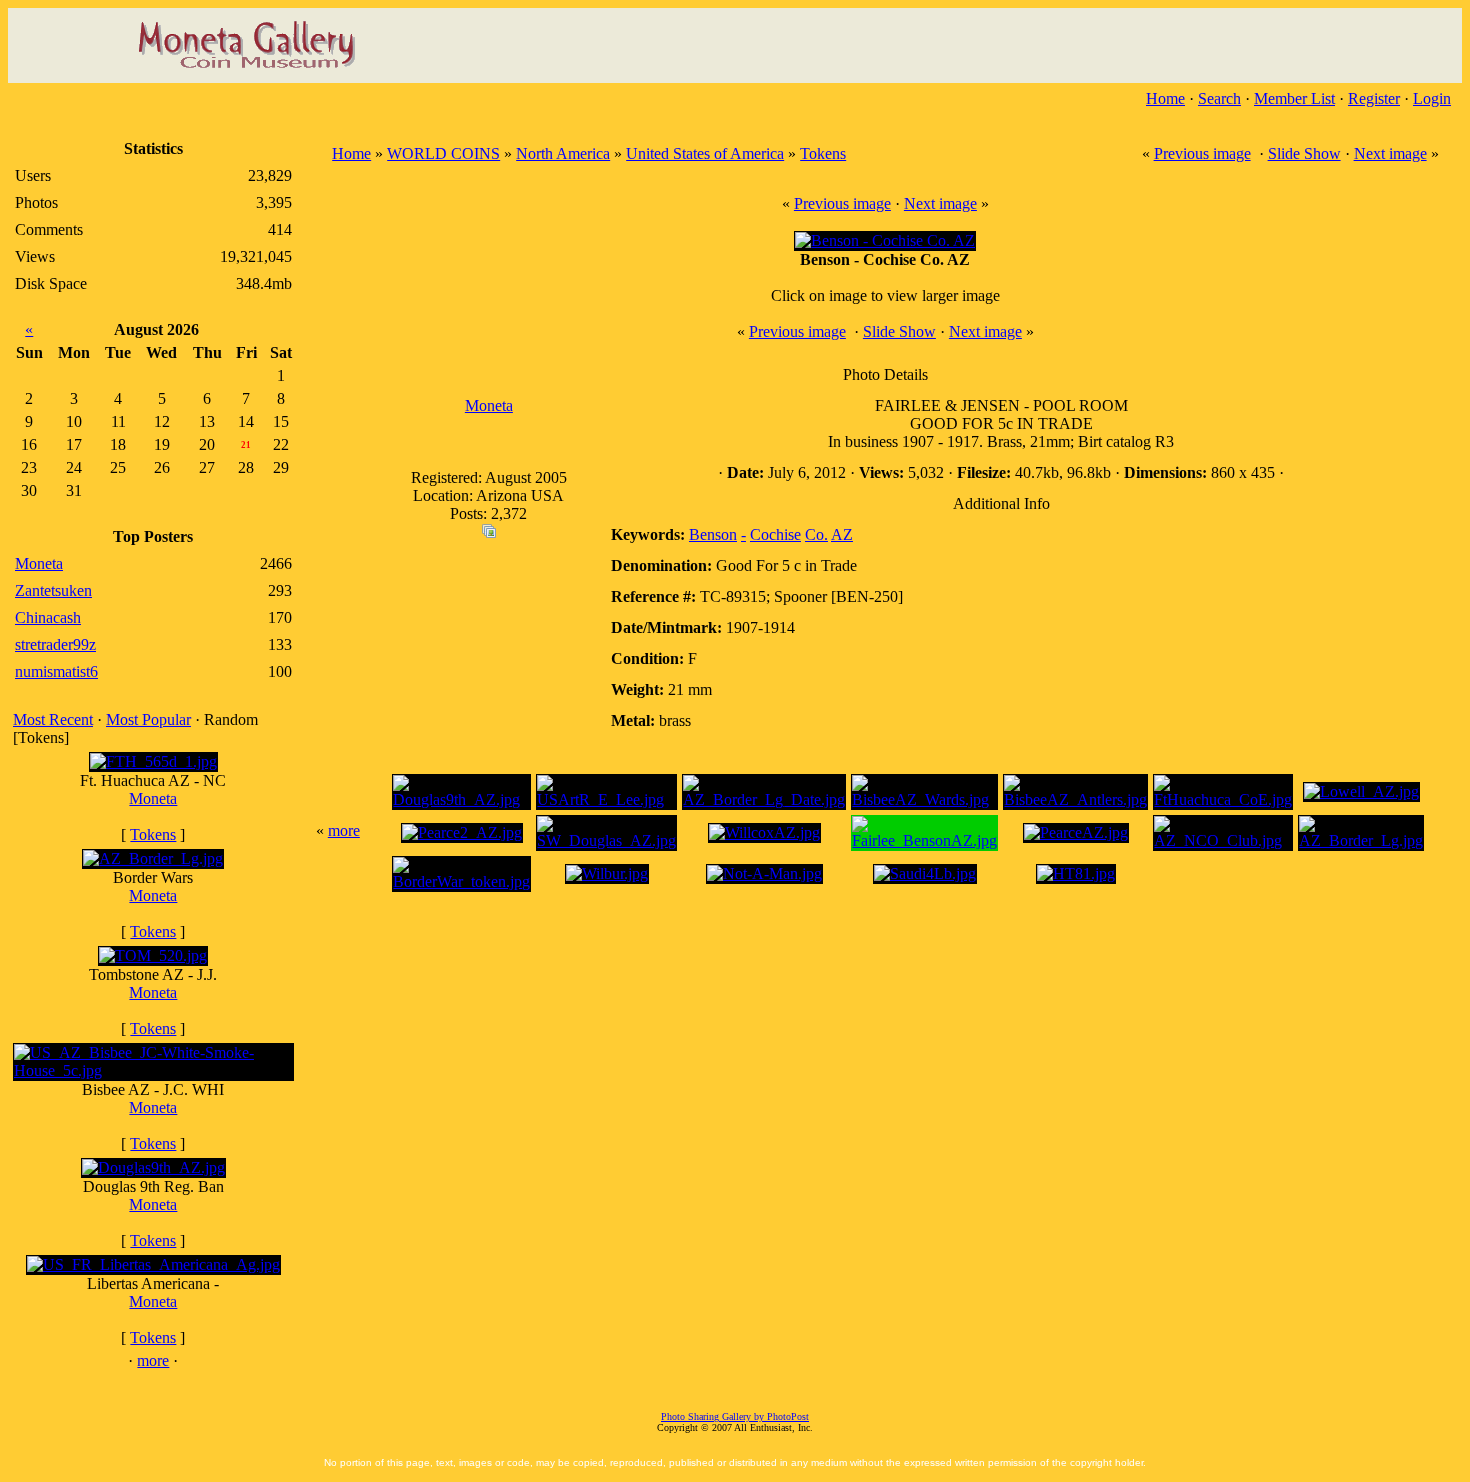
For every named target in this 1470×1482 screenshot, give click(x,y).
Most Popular (148, 719)
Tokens (153, 834)
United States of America (705, 153)
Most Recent (53, 719)
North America (563, 153)
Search (1219, 98)
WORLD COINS (443, 153)
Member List (1294, 98)
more (153, 1360)
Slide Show (1304, 153)
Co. (816, 534)
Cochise (775, 534)
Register (1374, 98)
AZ (842, 534)
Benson (713, 534)
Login (1432, 98)
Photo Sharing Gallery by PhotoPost (735, 1416)
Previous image (1202, 153)
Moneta (153, 798)
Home (1165, 98)
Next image (1390, 153)
